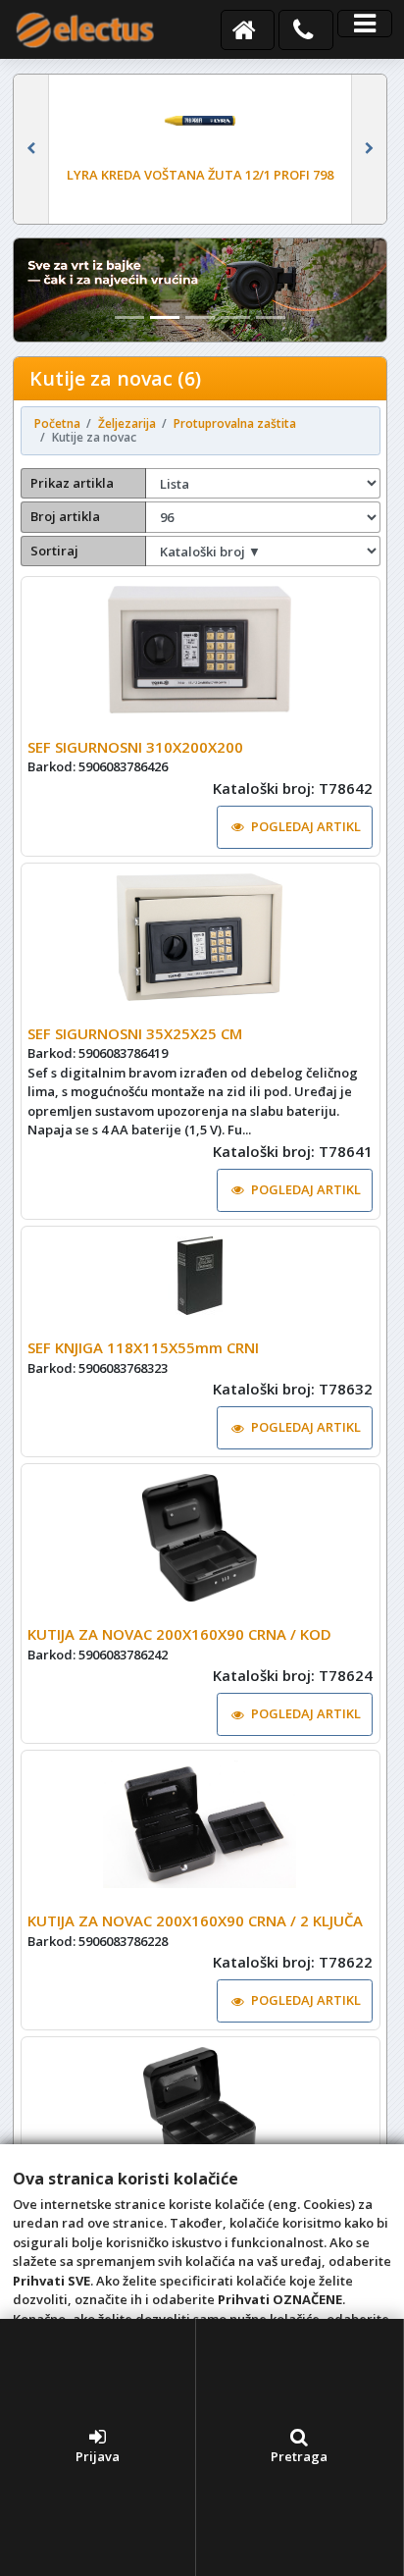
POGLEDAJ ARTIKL (306, 826)
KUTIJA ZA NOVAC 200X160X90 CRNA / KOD (179, 1634)
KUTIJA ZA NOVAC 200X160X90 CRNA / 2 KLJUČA (195, 1920)
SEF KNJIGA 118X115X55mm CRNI (143, 1347)
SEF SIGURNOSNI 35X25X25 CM (135, 1033)
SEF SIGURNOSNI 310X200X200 (135, 747)
